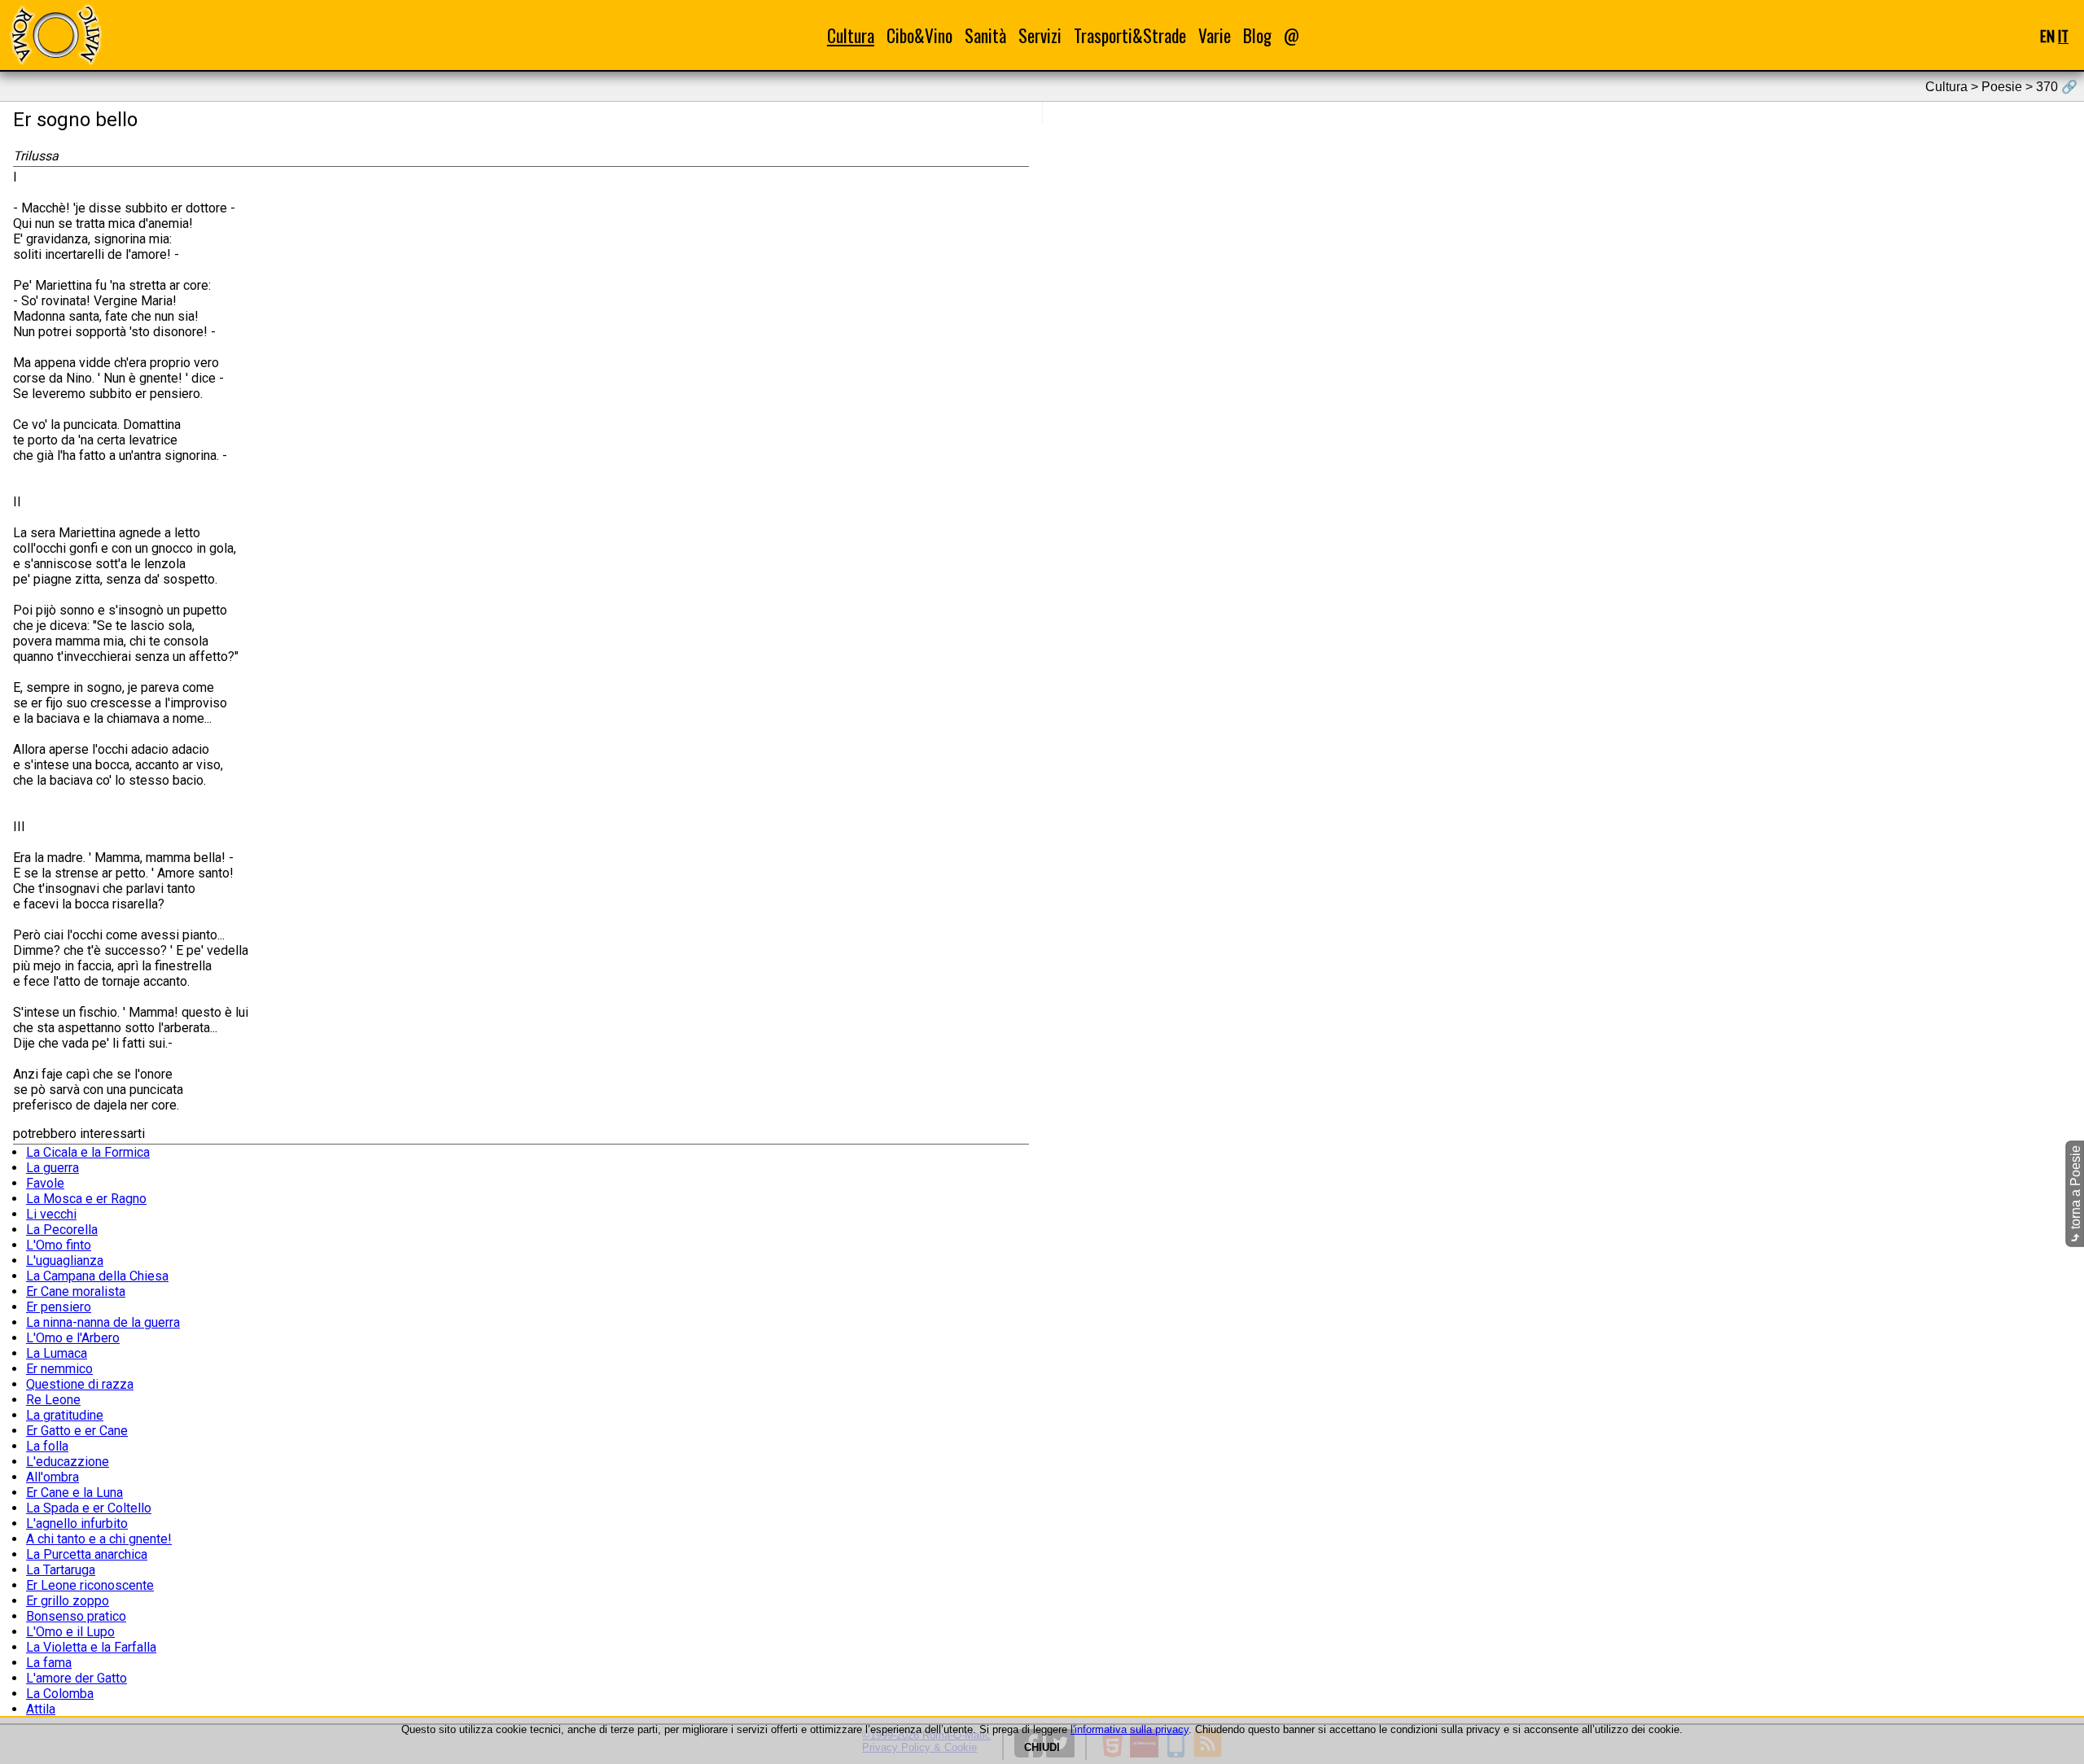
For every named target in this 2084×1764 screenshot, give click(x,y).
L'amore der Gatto (77, 1678)
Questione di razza (80, 1384)
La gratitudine (65, 1415)
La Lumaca (57, 1353)
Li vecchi (51, 1214)
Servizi (1040, 35)
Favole (45, 1183)
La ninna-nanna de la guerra (103, 1322)
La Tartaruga (61, 1570)
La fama (49, 1663)
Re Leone (53, 1400)
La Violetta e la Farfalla (91, 1647)
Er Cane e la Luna (74, 1493)
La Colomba (60, 1694)
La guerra (53, 1168)
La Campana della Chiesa (97, 1276)
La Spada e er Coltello (89, 1508)
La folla (47, 1446)
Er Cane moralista (76, 1291)
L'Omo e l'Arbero (73, 1338)
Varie (1215, 35)
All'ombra (53, 1477)
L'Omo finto (59, 1245)
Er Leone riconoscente (90, 1585)
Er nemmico (59, 1369)
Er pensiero (59, 1307)
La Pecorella (62, 1230)
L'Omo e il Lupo (70, 1632)
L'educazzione (68, 1462)
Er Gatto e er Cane (77, 1431)
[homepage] (55, 35)
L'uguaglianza (65, 1261)
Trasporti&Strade (1130, 35)
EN (2047, 35)
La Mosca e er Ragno (86, 1199)
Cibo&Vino (919, 35)
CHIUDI (1042, 1747)
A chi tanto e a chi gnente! (99, 1539)
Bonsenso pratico (76, 1616)
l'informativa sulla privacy (1130, 1729)
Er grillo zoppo (68, 1601)
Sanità (985, 35)
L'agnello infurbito (77, 1523)
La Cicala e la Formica (88, 1152)
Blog (1257, 35)
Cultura (851, 35)
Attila (41, 1709)
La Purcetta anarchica (87, 1554)
